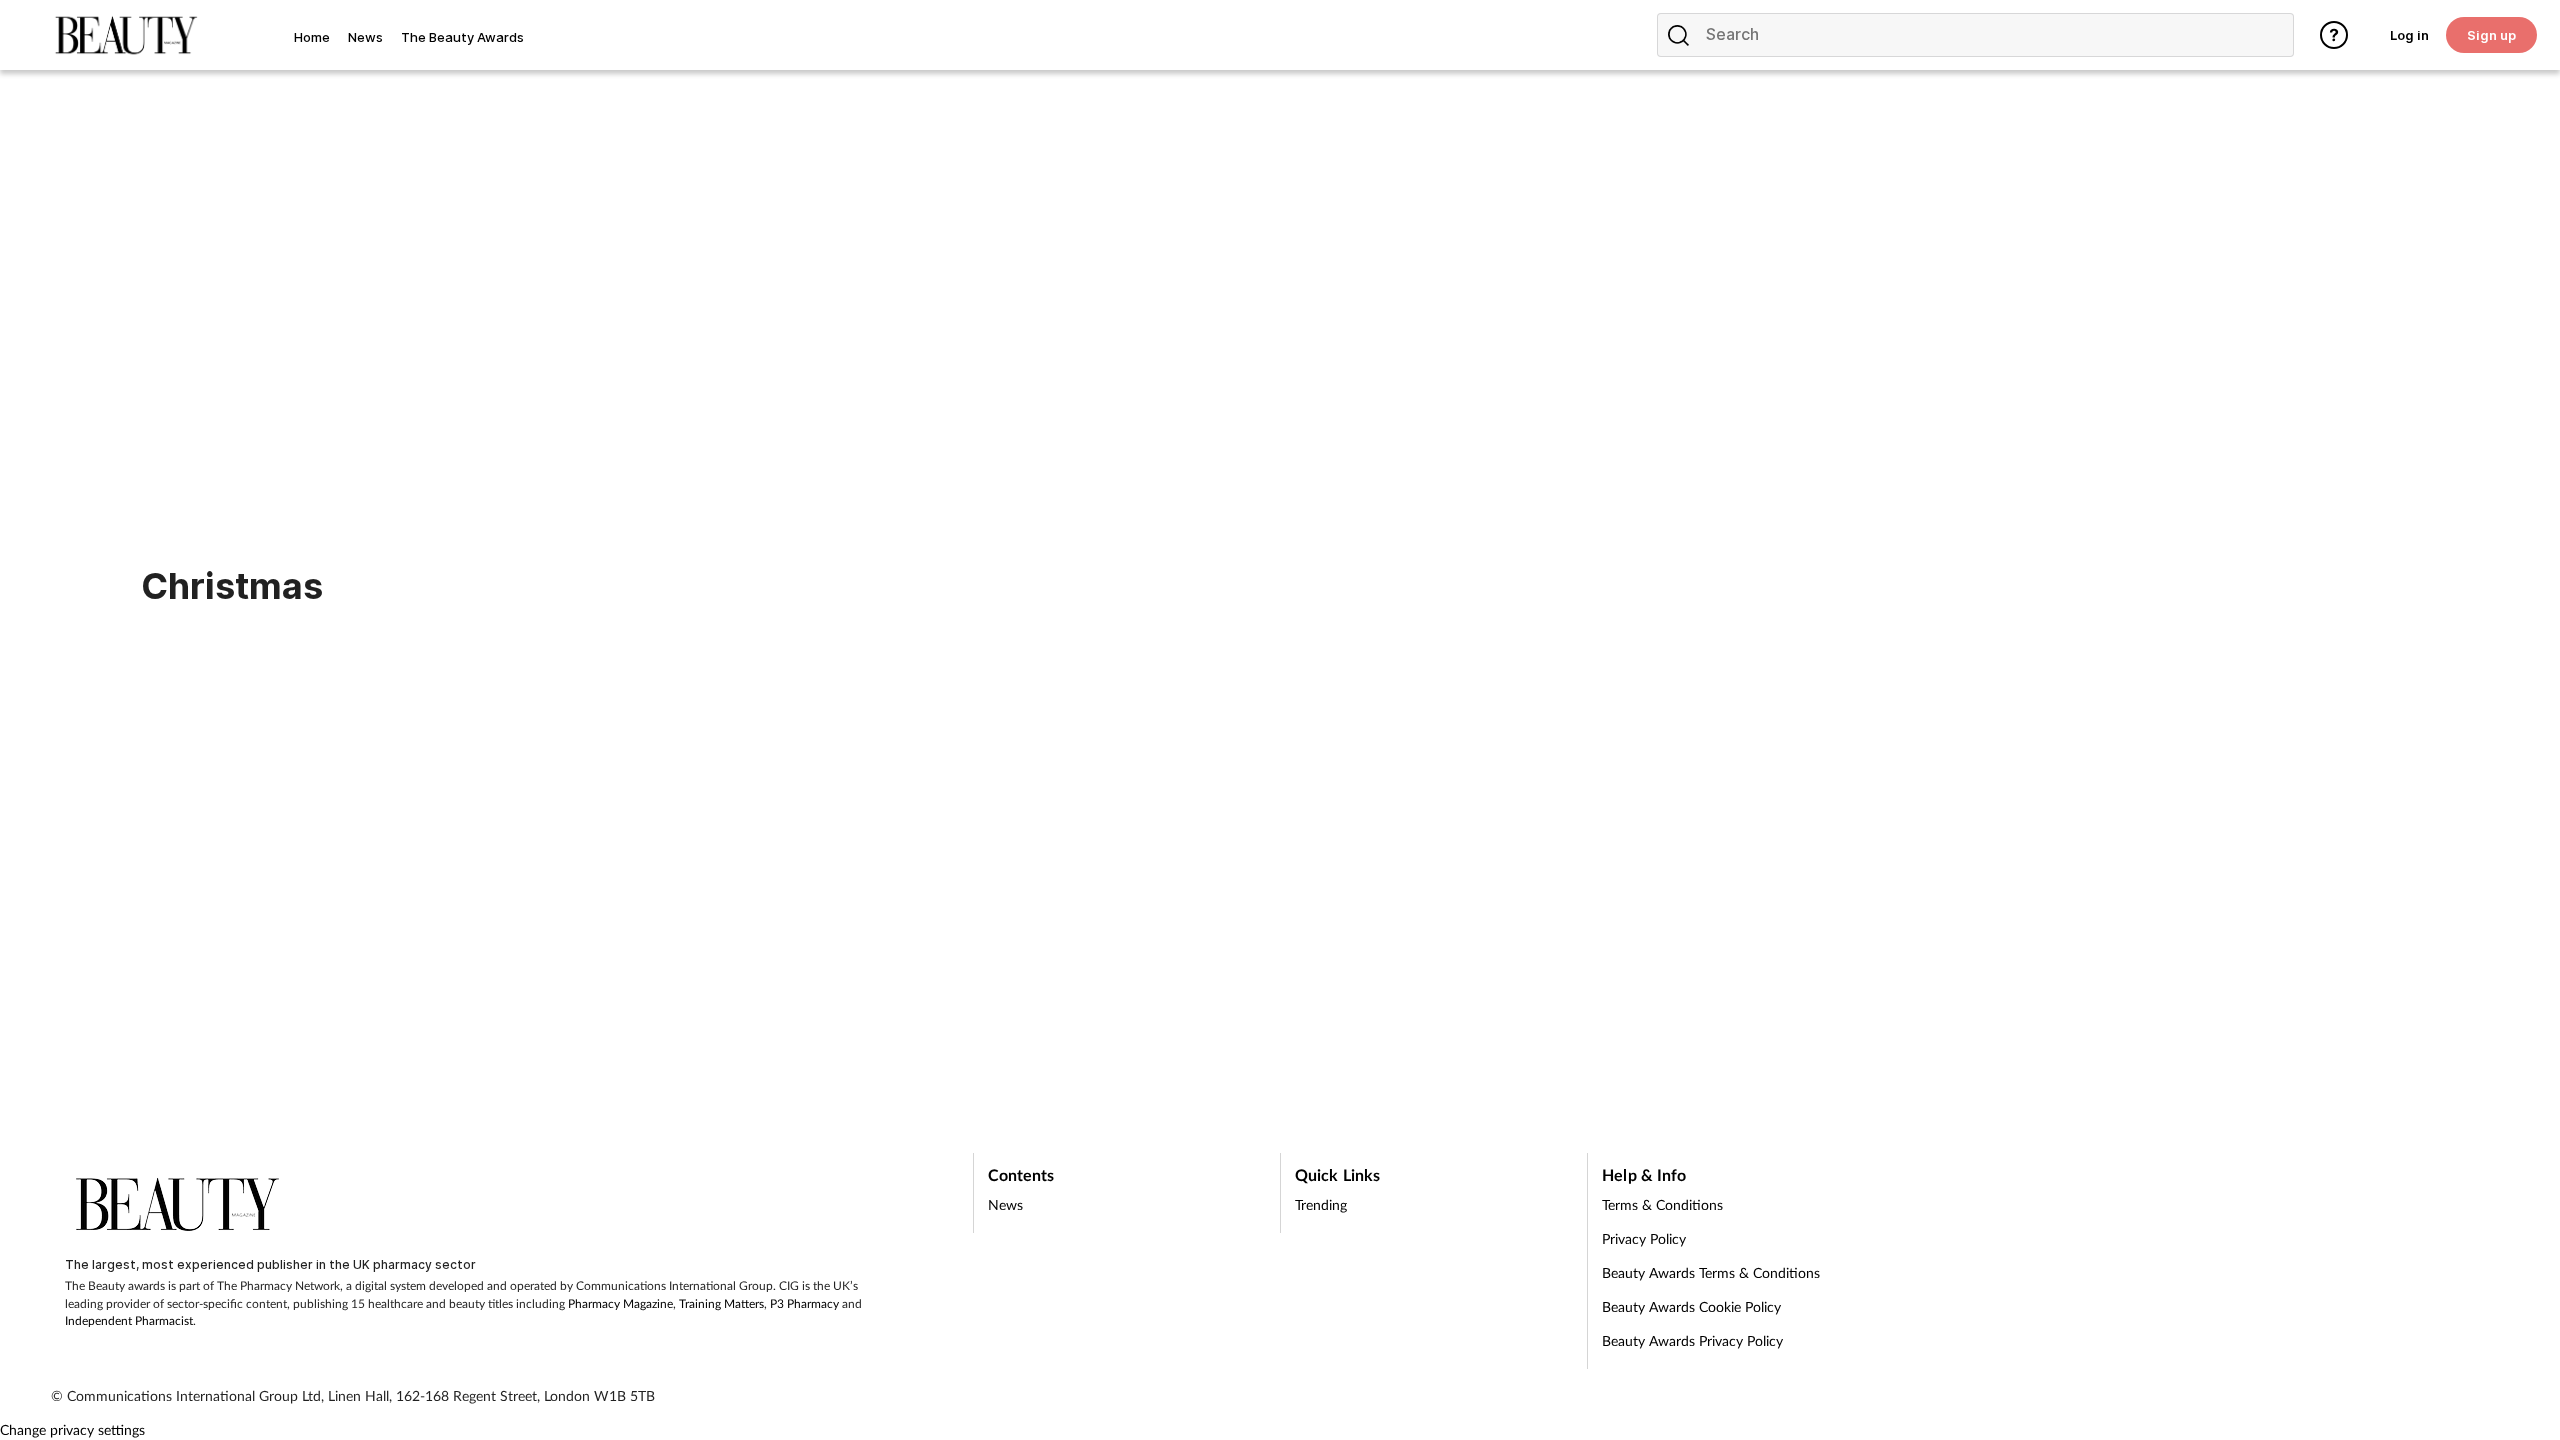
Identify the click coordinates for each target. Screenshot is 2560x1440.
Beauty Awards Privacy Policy (1692, 1340)
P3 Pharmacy (804, 1303)
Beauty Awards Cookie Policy (1691, 1306)
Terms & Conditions (1662, 1204)
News (1005, 1204)
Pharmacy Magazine (620, 1303)
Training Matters (721, 1303)
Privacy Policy (1644, 1238)
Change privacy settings (72, 1429)
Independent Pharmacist (129, 1320)
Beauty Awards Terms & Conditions (1711, 1272)
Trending (1321, 1204)
